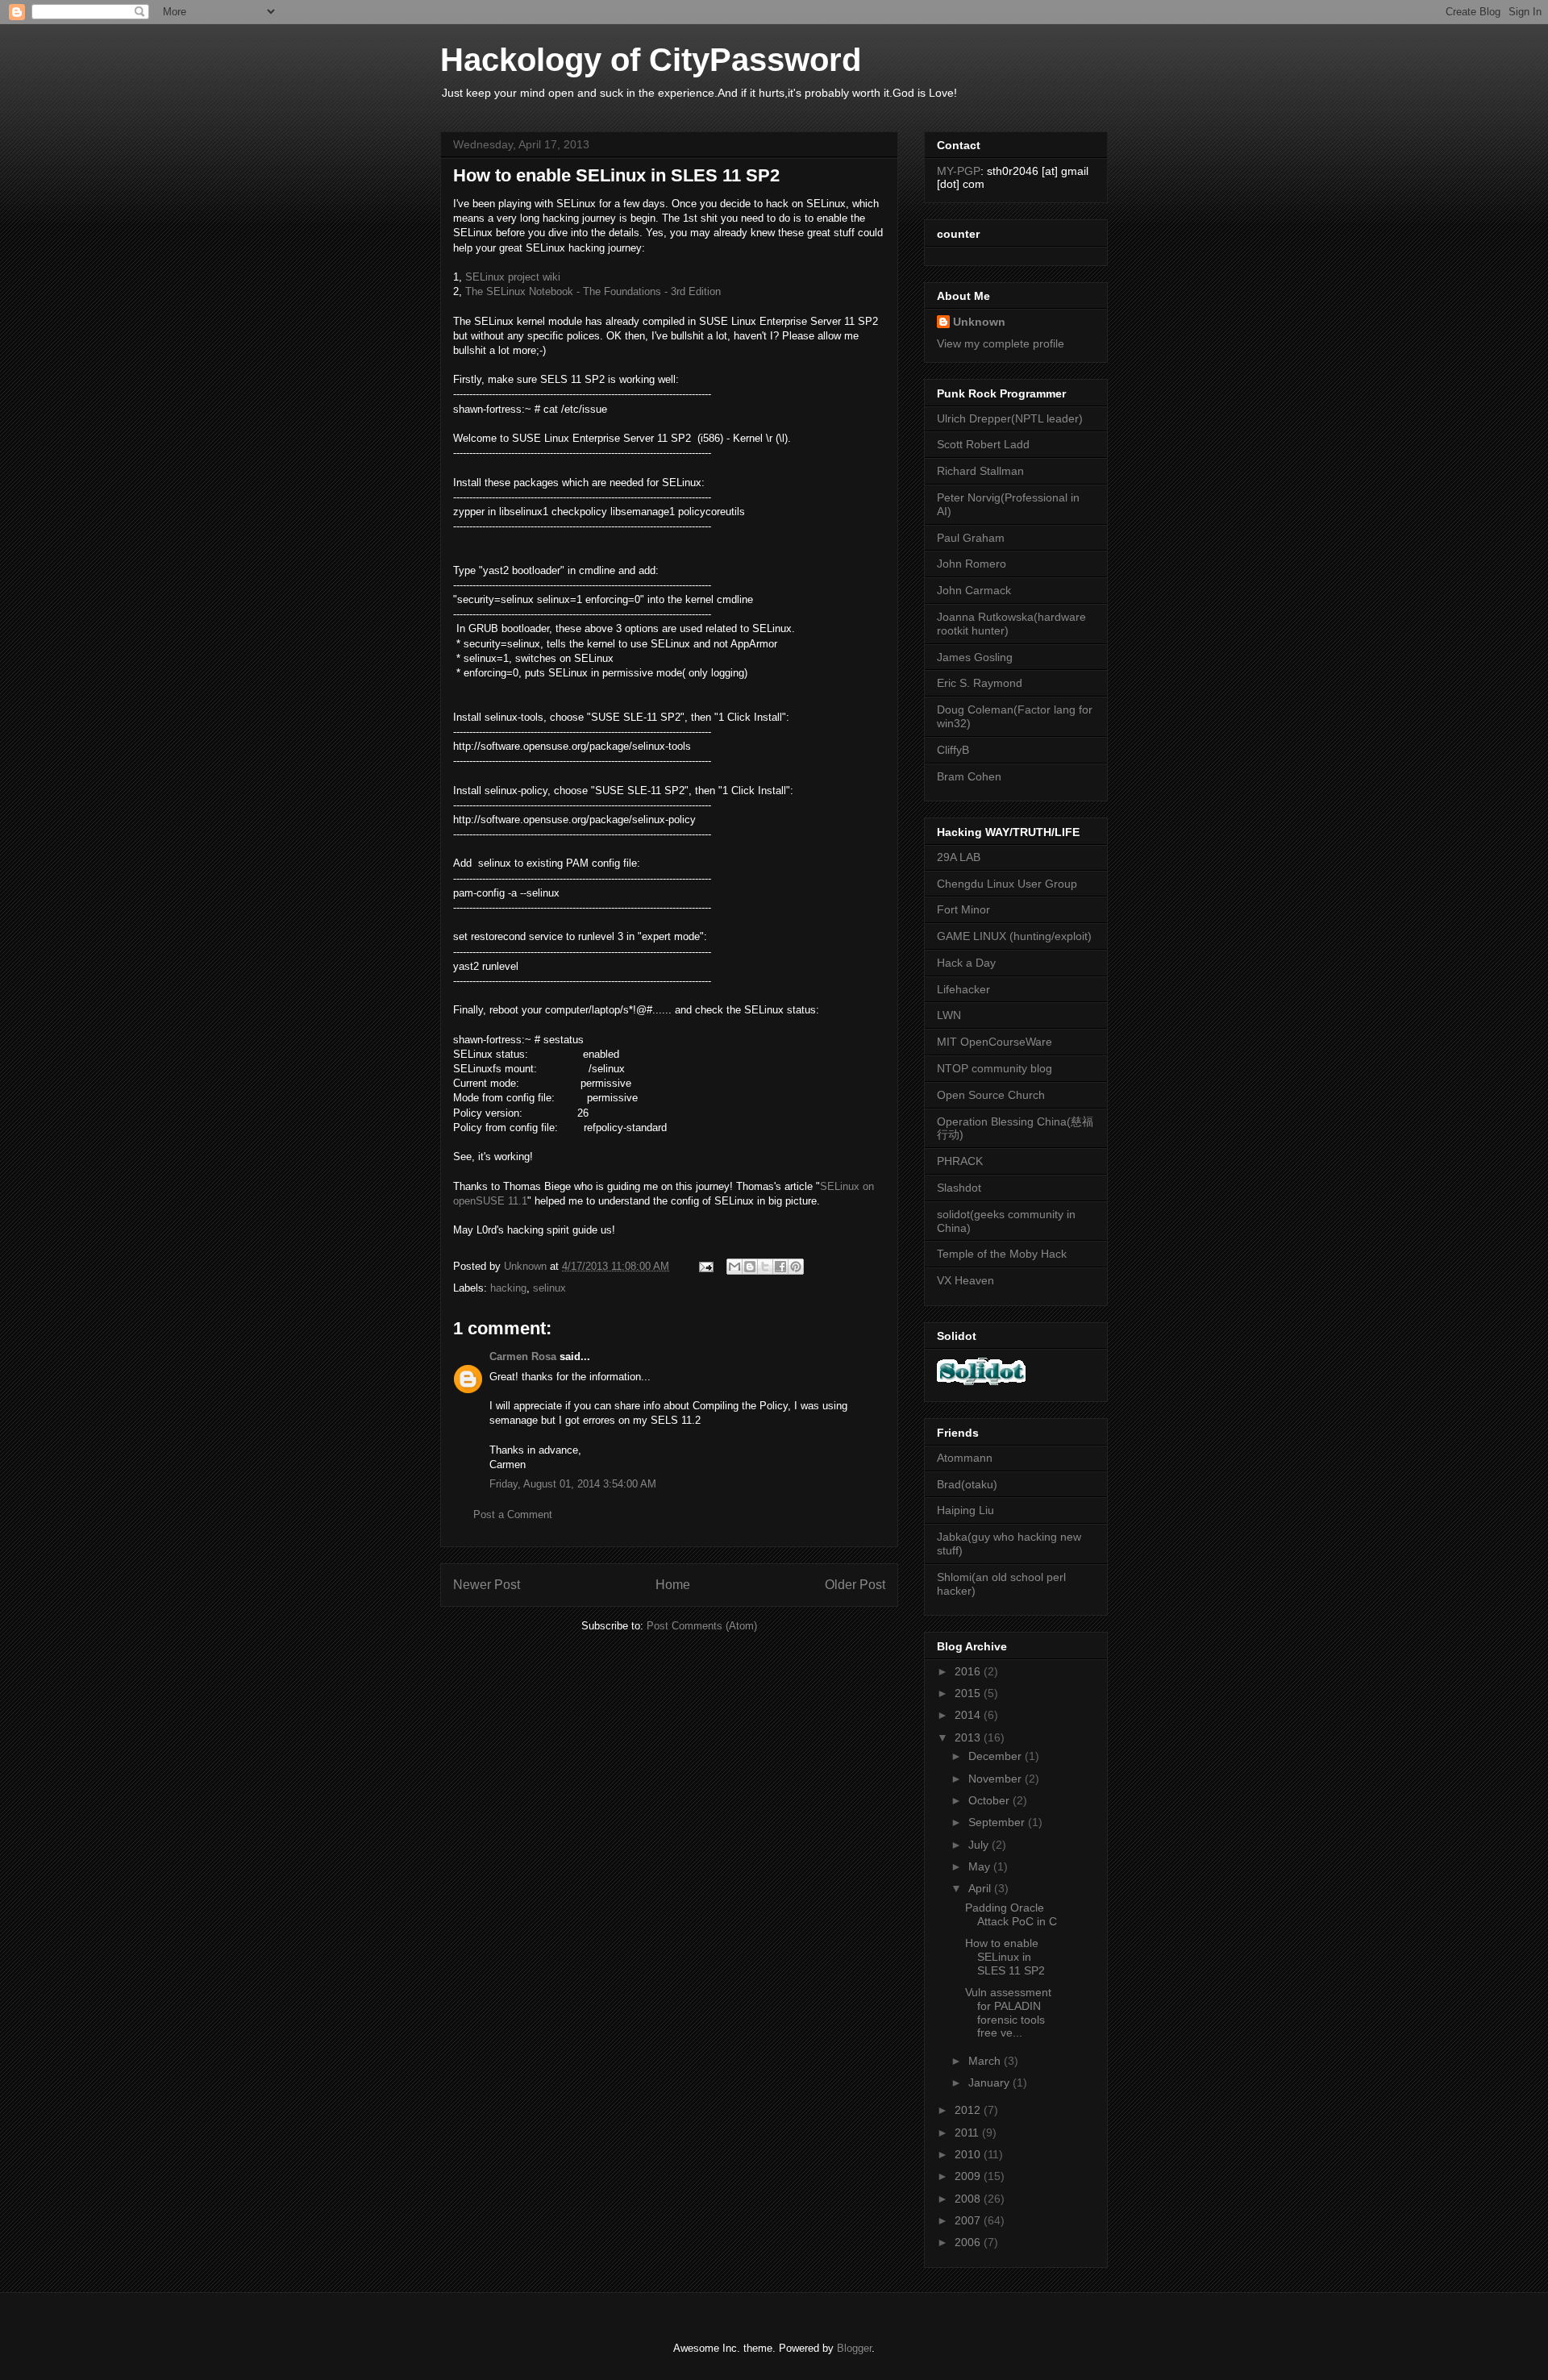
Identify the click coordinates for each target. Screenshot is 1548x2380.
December (997, 1756)
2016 (969, 1671)
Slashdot (959, 1188)
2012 (969, 2110)
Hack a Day (966, 963)
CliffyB (953, 750)
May (981, 1866)
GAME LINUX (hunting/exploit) (1014, 936)
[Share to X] (765, 1267)
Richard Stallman (980, 471)
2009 (969, 2176)
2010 (969, 2154)
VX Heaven (965, 1280)
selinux (549, 1288)
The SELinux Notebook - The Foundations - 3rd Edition (593, 291)
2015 (969, 1693)
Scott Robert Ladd (983, 444)
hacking (508, 1288)
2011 (968, 2132)
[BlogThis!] (750, 1267)
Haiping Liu (965, 1510)
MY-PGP (959, 171)
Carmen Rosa (523, 1356)
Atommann (965, 1458)
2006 (969, 2242)
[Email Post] (705, 1266)
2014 (969, 1715)
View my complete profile (1001, 343)
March (986, 2061)
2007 (969, 2220)
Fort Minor (963, 909)
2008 (969, 2199)
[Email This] (734, 1267)
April (981, 1888)
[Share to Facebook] (780, 1267)
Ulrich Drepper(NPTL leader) (1010, 418)
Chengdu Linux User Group (1007, 884)
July (980, 1845)
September (998, 1822)
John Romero (972, 564)
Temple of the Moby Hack (1002, 1254)
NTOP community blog (995, 1068)
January (990, 2082)
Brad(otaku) (967, 1484)
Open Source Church (991, 1095)
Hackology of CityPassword (651, 60)
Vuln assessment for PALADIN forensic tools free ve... (1008, 2012)
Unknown (979, 322)
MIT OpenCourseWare (995, 1042)
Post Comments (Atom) (702, 1626)
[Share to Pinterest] (796, 1267)
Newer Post (487, 1585)
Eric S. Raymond (980, 683)
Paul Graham (971, 538)
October (990, 1800)
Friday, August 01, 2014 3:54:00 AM (573, 1484)
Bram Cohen (969, 776)
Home (673, 1585)
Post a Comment (513, 1515)
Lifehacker (963, 989)
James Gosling (975, 657)
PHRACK (960, 1161)
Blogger (854, 2348)
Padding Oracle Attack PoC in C (1011, 1914)
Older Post (855, 1585)
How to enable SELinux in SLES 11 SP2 (1005, 1957)
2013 (969, 1737)
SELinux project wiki (513, 277)
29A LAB (959, 857)
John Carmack (974, 590)
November (997, 1779)
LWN (949, 1015)
